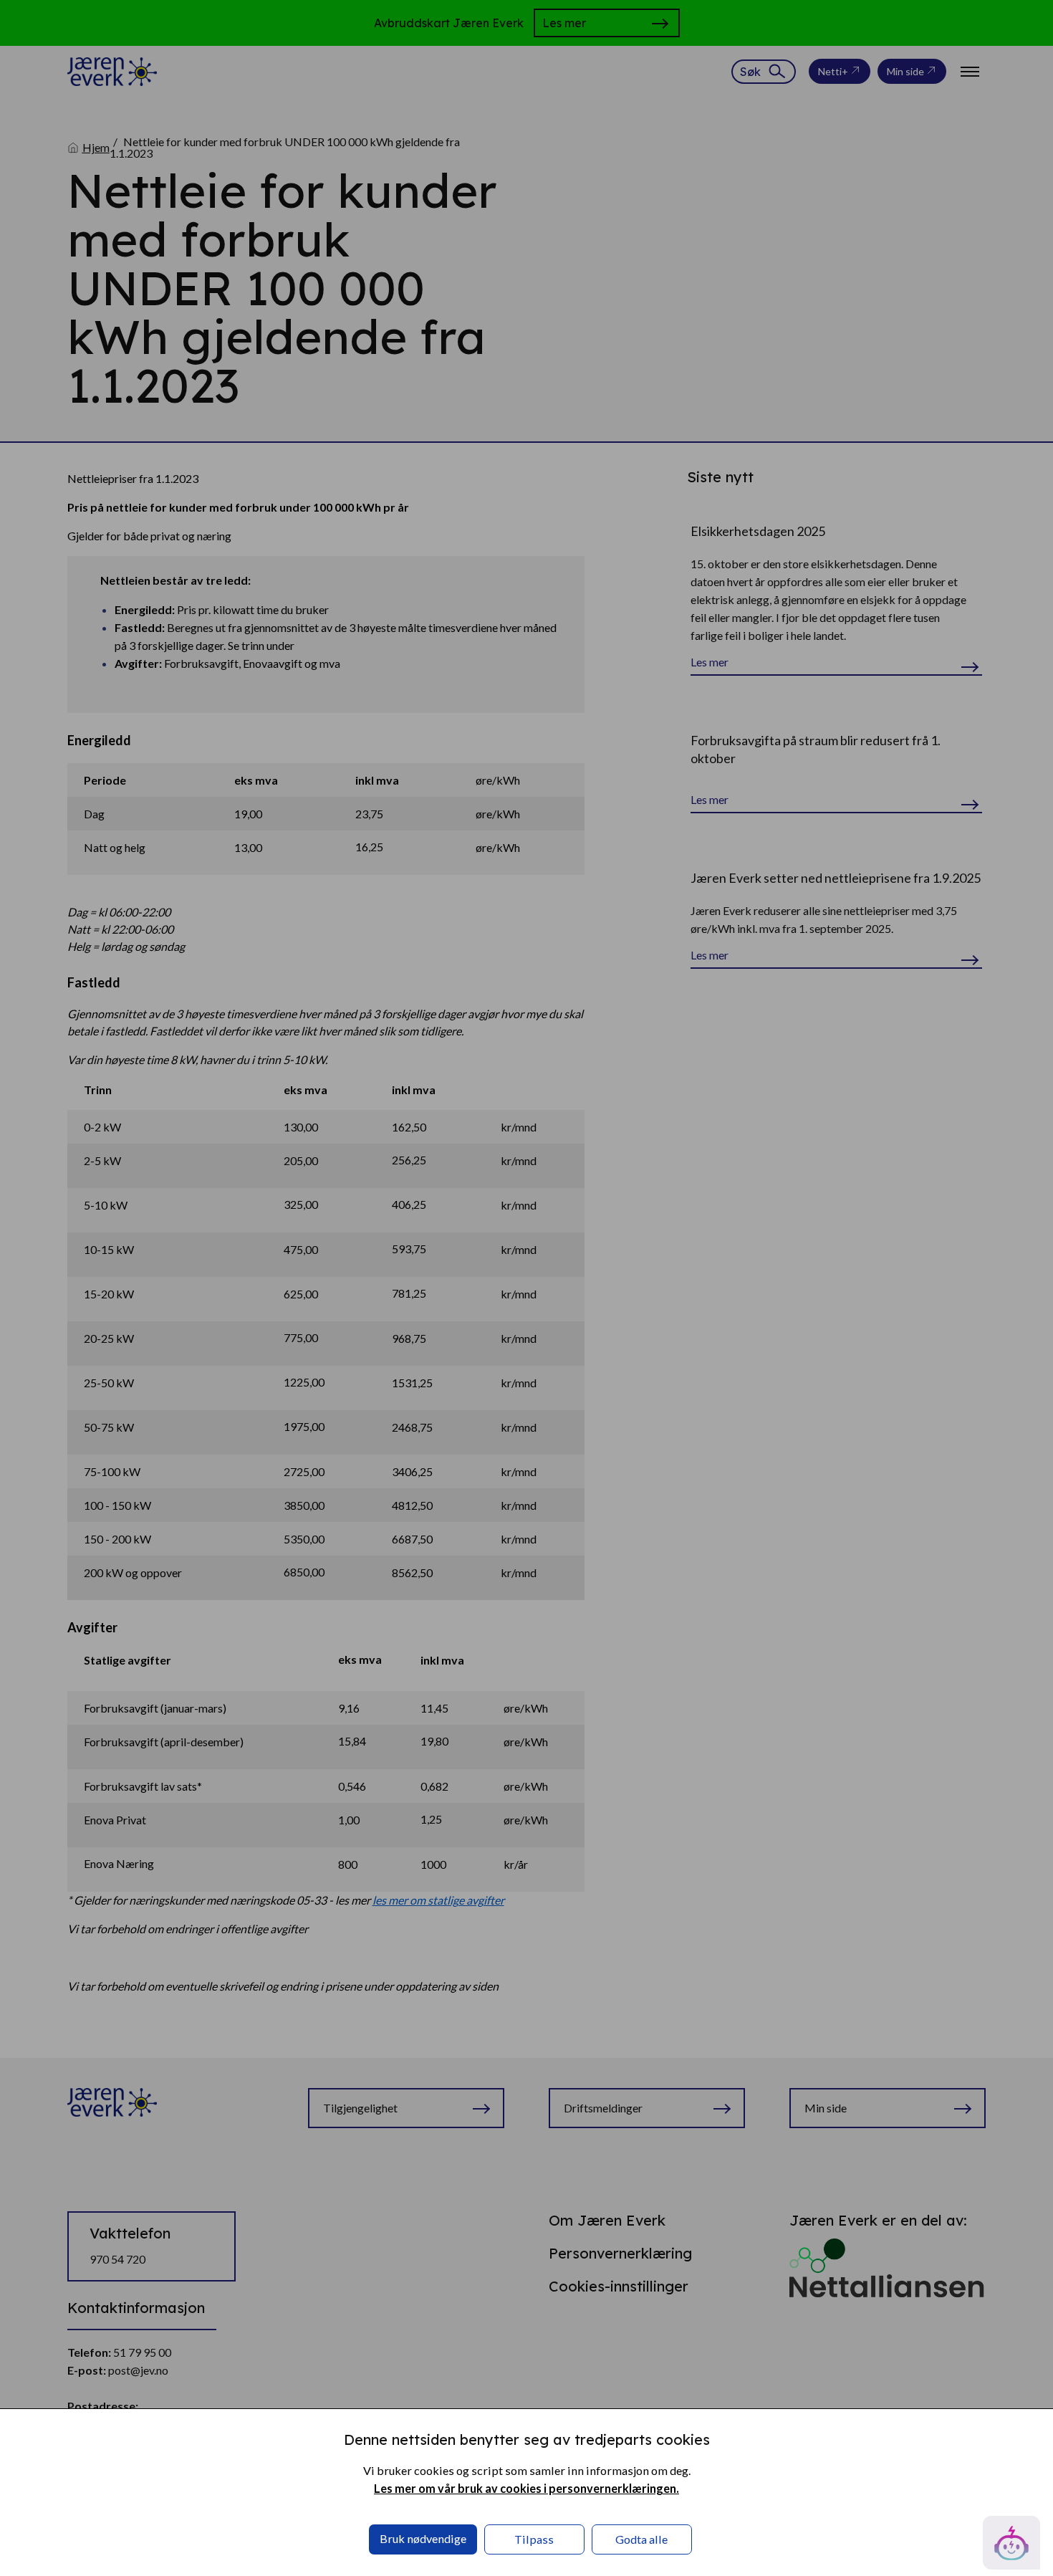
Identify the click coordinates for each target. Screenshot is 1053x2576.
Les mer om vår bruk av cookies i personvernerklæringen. (526, 2488)
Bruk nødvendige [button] (423, 2538)
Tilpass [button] (534, 2539)
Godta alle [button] (641, 2539)
